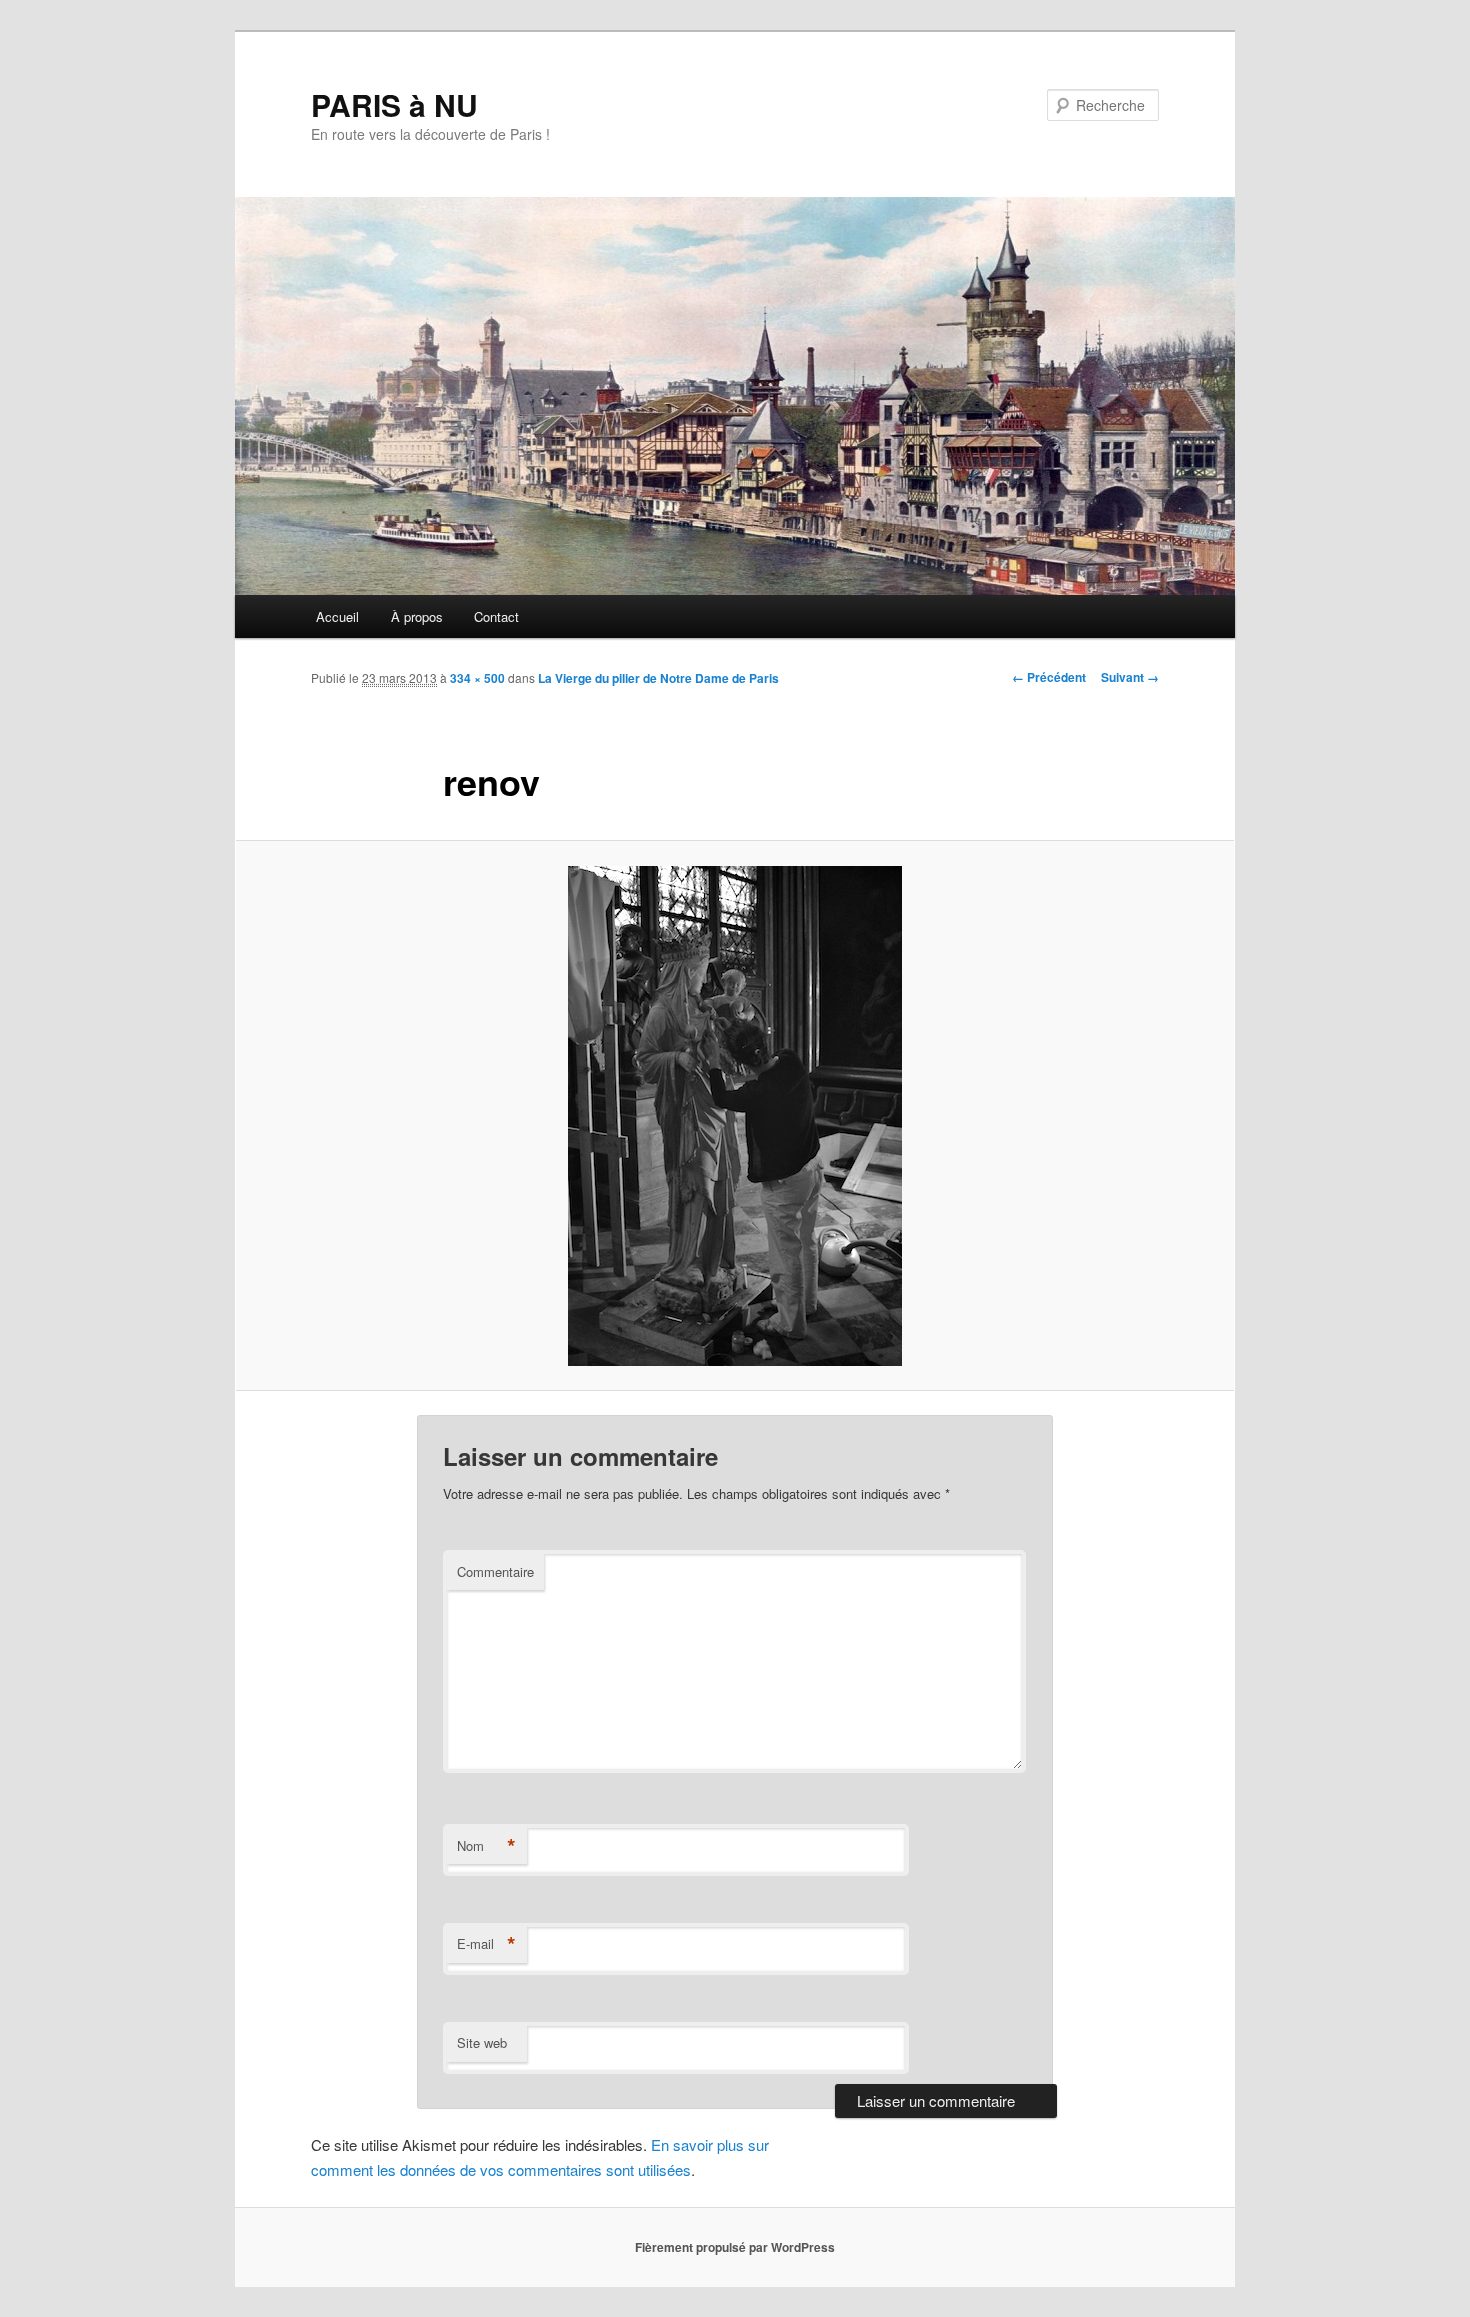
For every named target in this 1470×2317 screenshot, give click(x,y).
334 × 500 (477, 678)
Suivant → (1130, 677)
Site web (482, 2042)
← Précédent (1049, 677)
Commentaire (495, 1571)
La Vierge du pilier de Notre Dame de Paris (658, 678)
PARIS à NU (394, 104)
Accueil (337, 616)
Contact (496, 616)
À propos (417, 616)
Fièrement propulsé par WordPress (735, 2247)
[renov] (735, 1116)
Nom (486, 1846)
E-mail (486, 1944)
